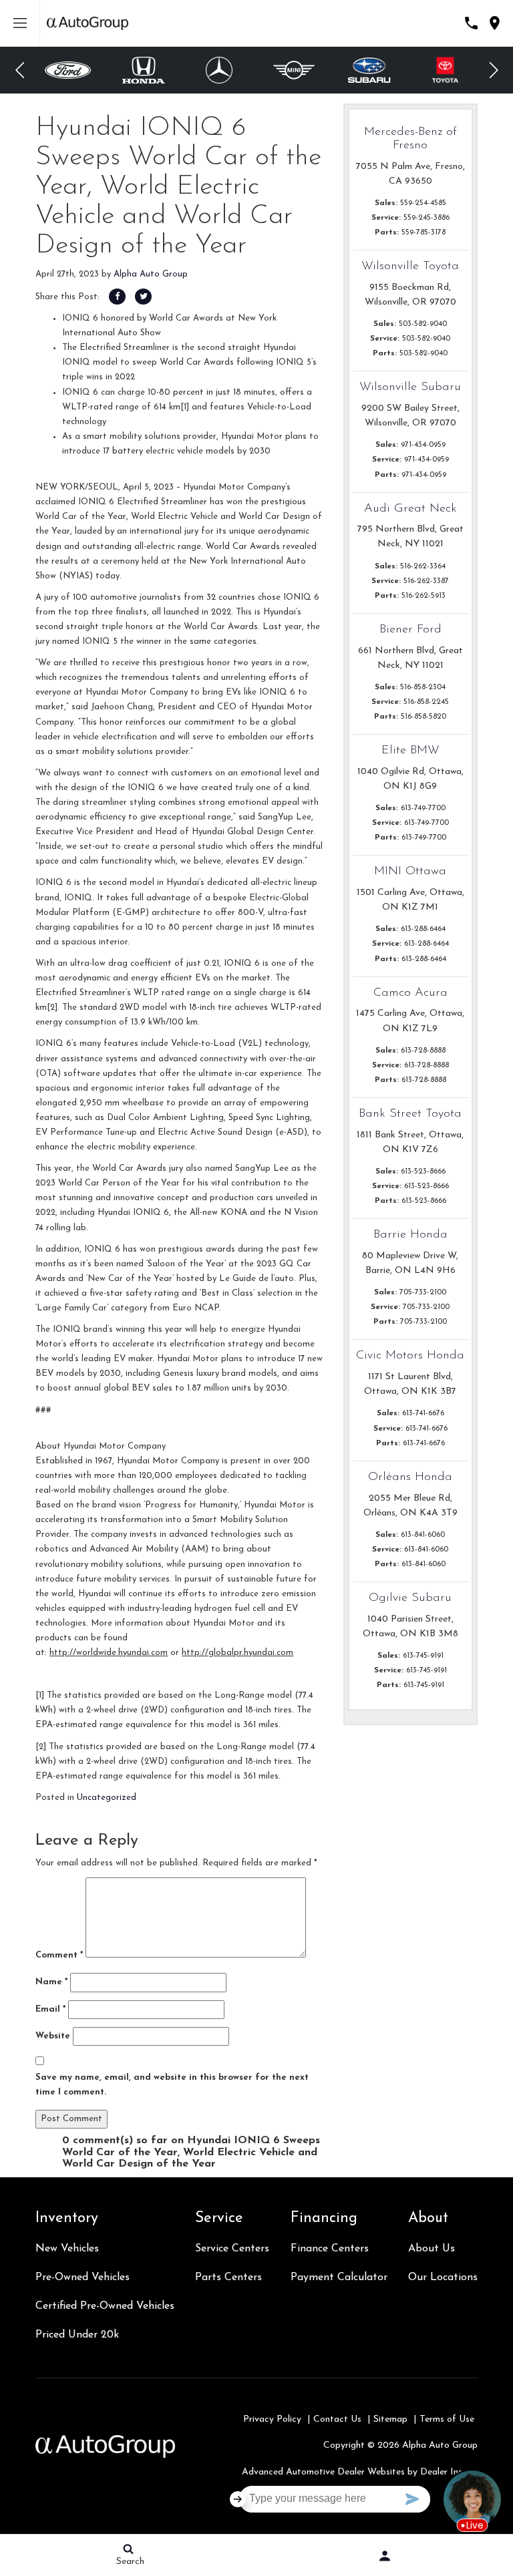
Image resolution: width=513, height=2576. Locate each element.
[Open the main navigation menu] (20, 23)
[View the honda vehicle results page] (144, 70)
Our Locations (443, 2277)
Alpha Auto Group (151, 274)
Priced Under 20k (77, 2335)
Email (50, 2009)
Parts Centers (228, 2277)
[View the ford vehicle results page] (68, 70)
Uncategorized (107, 1798)
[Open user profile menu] (385, 2556)
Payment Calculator (339, 2277)
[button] (20, 70)
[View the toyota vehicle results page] (445, 70)
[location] (495, 23)
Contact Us (337, 2419)
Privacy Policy (272, 2419)
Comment (59, 1955)
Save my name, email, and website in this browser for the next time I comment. (172, 2085)
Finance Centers (330, 2249)
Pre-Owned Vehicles (82, 2277)
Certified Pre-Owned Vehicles (105, 2306)
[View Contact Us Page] (471, 23)
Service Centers (232, 2249)
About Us (432, 2249)
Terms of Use (447, 2419)
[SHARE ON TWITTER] (143, 297)
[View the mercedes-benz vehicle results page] (219, 70)
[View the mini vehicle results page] (294, 70)
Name (51, 1982)
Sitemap (390, 2419)
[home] (88, 23)
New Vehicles (67, 2249)
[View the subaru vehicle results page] (370, 70)
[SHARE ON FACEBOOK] (117, 297)
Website (53, 2036)
